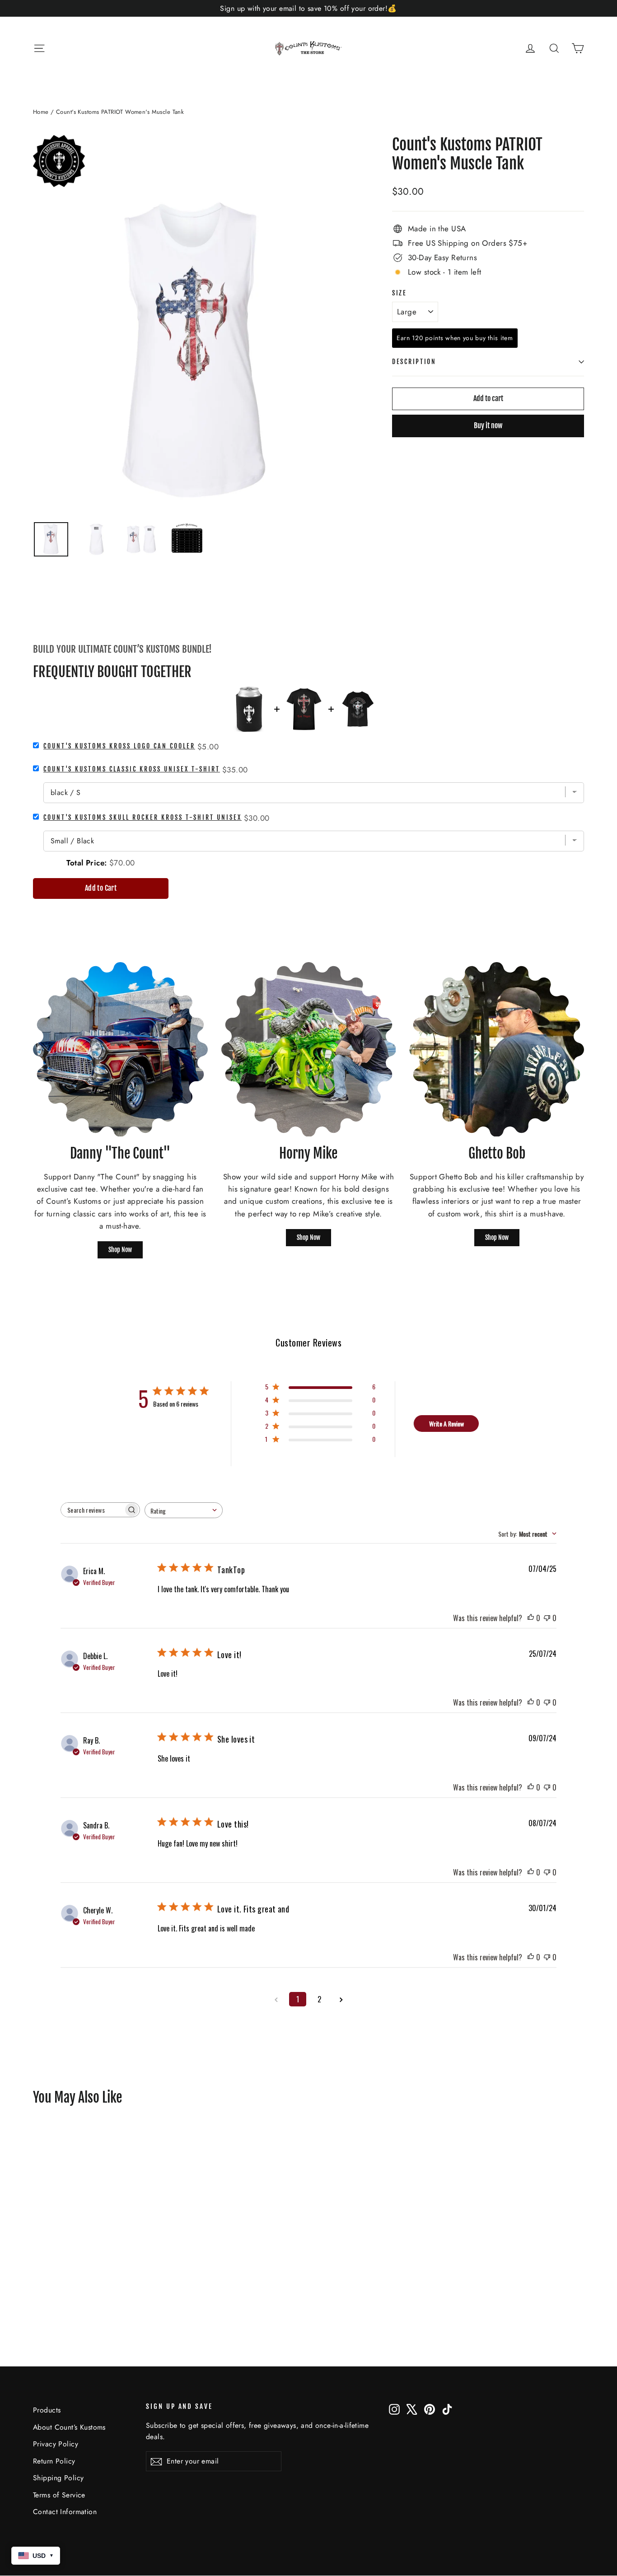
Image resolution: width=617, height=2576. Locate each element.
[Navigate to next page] (341, 1999)
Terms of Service (59, 2495)
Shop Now (120, 1250)
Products (47, 2410)
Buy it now (488, 425)
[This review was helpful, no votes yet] (531, 1618)
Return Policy (54, 2461)
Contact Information (65, 2512)
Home (41, 112)
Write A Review (446, 1424)
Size (400, 293)
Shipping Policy (58, 2478)
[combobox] (184, 1510)
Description (414, 362)
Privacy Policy (56, 2444)
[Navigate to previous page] (276, 1999)
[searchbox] (92, 1510)
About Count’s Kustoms (69, 2427)
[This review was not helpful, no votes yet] (547, 1618)
